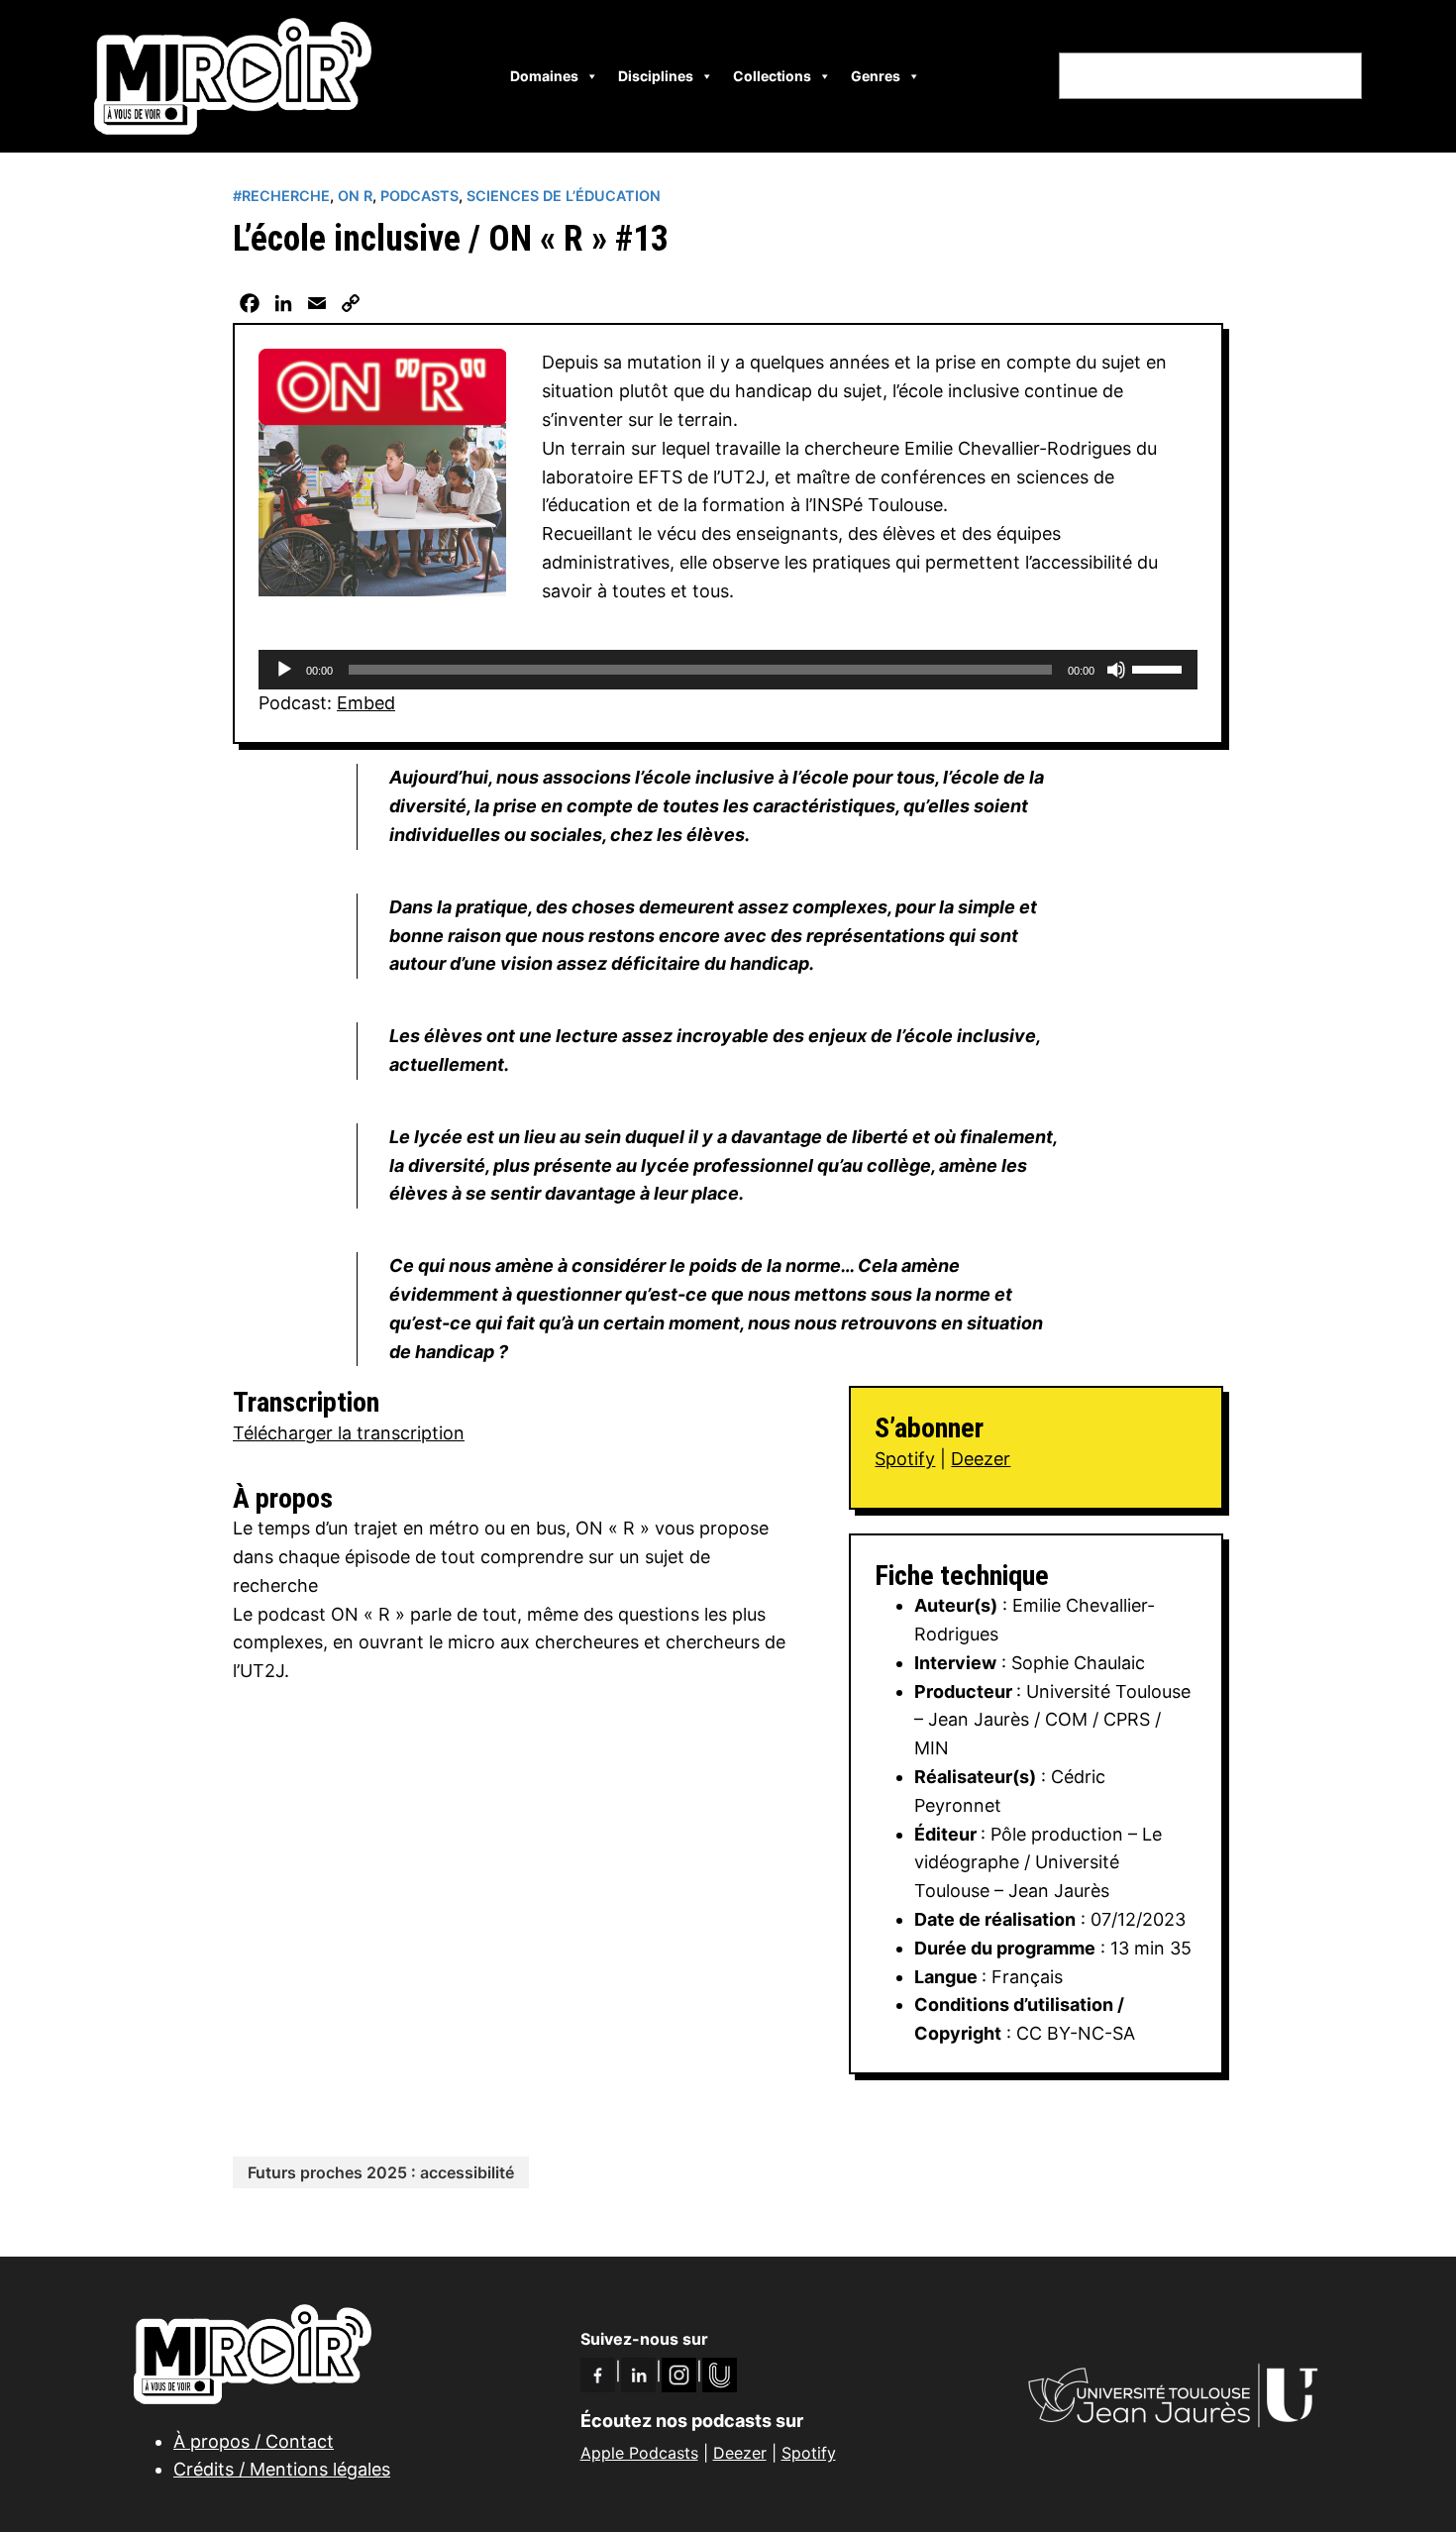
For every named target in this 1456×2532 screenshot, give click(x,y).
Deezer (981, 1459)
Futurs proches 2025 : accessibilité (381, 2172)
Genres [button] (876, 76)
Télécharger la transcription (349, 1433)
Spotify (905, 1459)
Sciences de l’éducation (564, 196)
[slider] (1160, 668)
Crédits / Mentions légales (282, 2469)
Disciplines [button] (656, 76)
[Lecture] (284, 670)
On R (355, 196)
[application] (728, 670)
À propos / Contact (254, 2441)
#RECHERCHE (281, 196)
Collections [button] (772, 76)
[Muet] (1116, 670)
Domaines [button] (544, 76)
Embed (366, 703)
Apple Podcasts (639, 2453)
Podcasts (419, 196)
